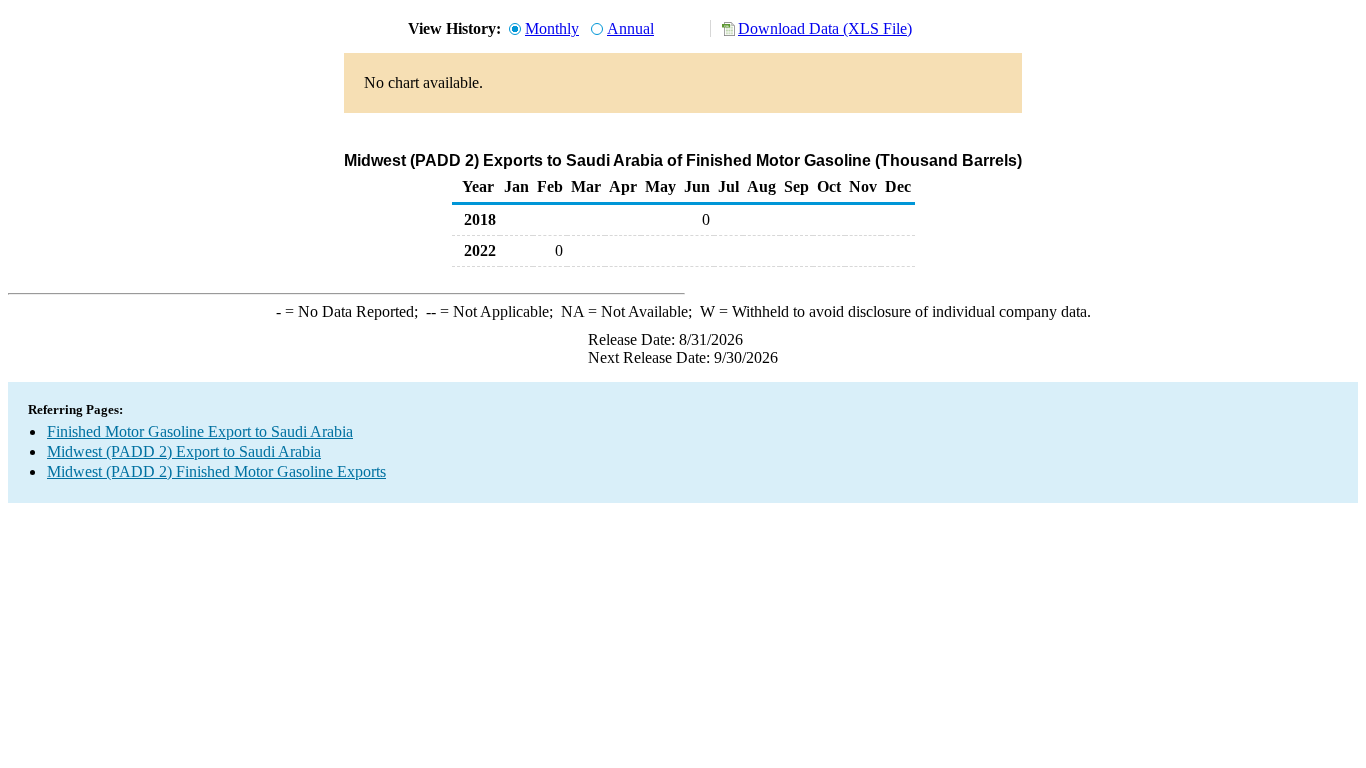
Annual (630, 28)
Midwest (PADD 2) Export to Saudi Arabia (184, 451)
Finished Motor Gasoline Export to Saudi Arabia (200, 431)
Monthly (552, 28)
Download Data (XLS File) (825, 28)
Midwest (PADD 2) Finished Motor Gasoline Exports (216, 471)
